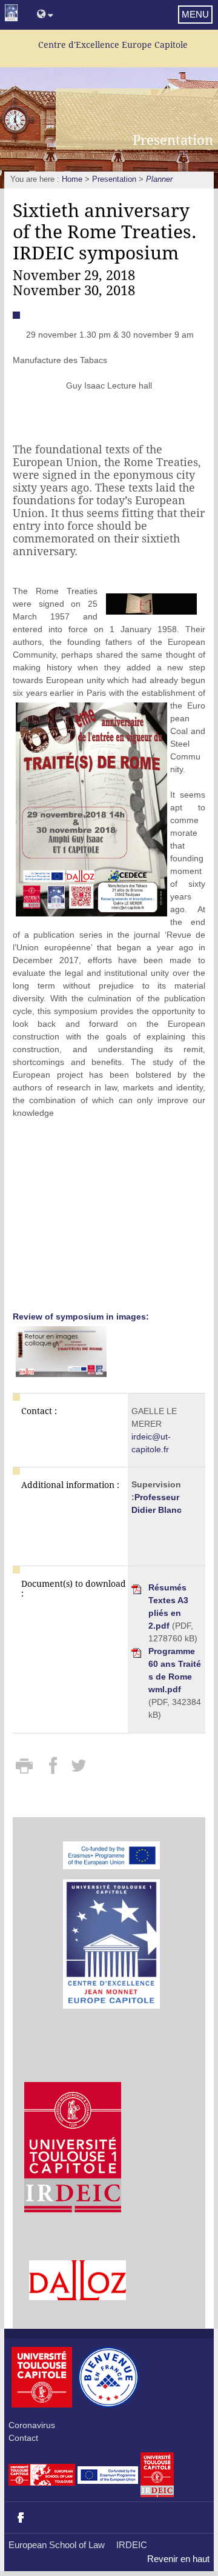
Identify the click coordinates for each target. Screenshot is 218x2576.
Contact (23, 2438)
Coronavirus (32, 2425)
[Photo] (151, 604)
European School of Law (57, 2545)
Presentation (114, 179)
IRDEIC (132, 2545)
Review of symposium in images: (81, 1316)
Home (72, 179)
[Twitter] (78, 1770)
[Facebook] (54, 1770)
